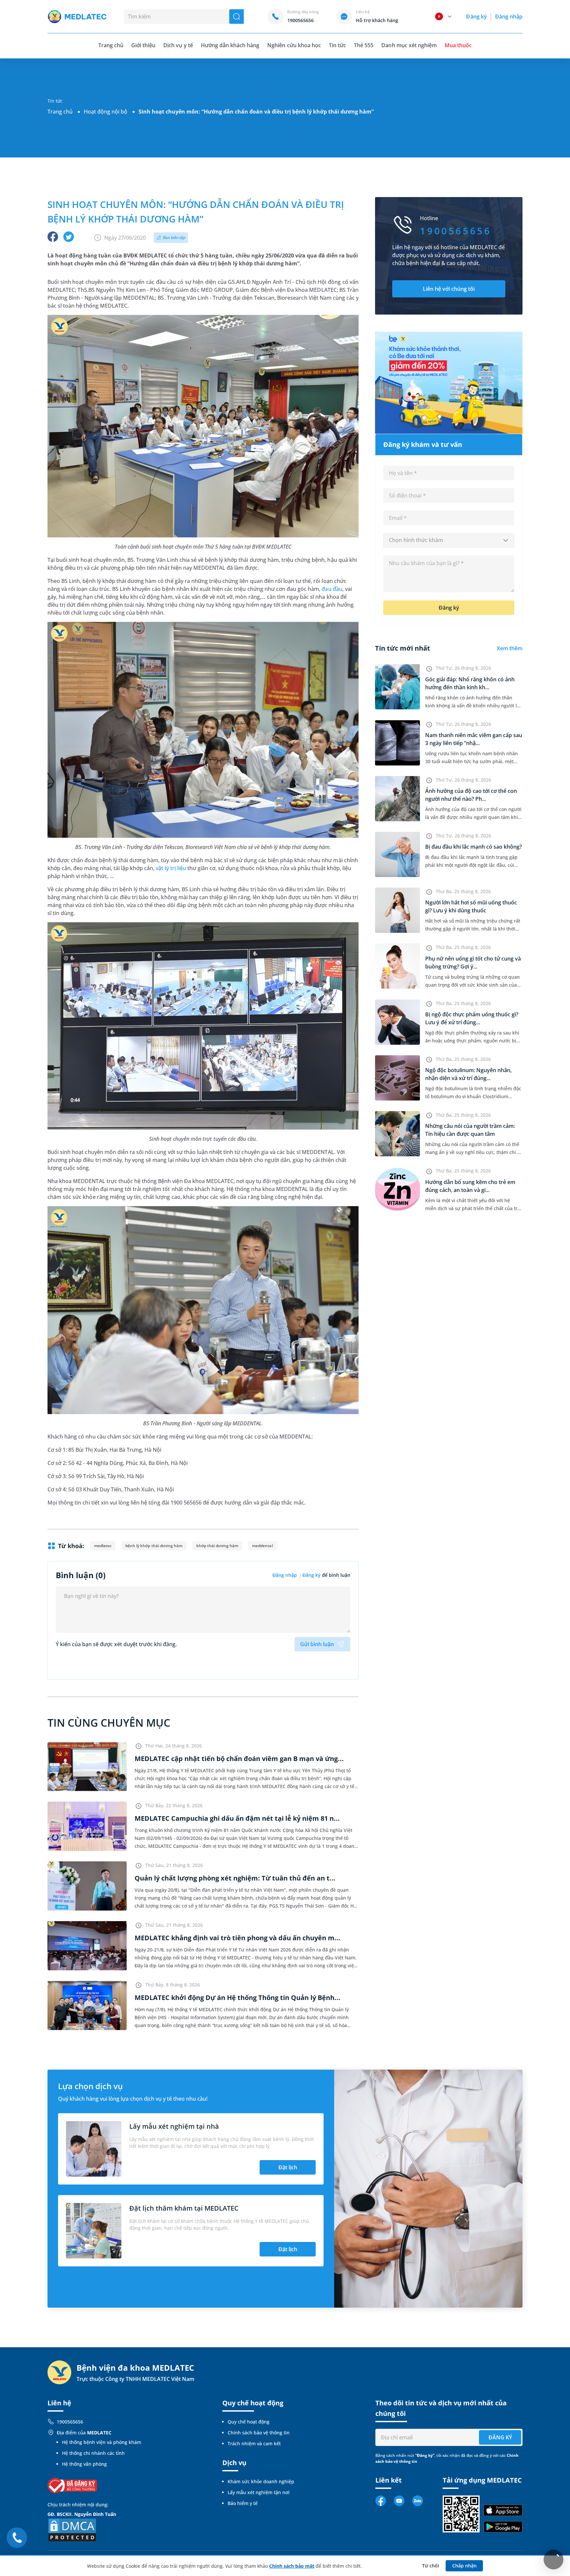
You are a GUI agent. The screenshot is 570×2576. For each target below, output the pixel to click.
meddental (262, 1546)
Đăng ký (476, 17)
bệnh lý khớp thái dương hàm (154, 1546)
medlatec (103, 1546)
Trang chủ (60, 112)
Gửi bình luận (317, 1644)
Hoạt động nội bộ (106, 112)
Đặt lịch (288, 2167)
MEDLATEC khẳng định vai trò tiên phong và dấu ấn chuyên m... (237, 1938)
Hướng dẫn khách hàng (230, 45)
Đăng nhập (509, 17)
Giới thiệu (143, 45)
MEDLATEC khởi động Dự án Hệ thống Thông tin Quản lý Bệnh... (237, 1998)
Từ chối (431, 2566)
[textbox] (449, 540)
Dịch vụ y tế (178, 45)
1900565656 (70, 2422)
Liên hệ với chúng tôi (449, 289)
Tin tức (337, 45)
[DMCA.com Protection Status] (72, 2529)
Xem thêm (510, 648)
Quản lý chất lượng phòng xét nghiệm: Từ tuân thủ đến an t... (235, 1878)
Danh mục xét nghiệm (409, 45)
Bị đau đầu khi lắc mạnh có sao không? (474, 847)
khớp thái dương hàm (217, 1546)
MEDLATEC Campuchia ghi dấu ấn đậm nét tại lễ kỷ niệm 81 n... (237, 1818)
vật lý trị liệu (171, 868)
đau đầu (332, 589)
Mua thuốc (458, 45)
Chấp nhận (464, 2566)
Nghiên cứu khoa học (294, 45)
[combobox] (449, 540)
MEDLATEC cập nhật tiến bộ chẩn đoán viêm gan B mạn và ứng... (239, 1759)
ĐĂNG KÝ (500, 2437)
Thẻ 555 (364, 45)
